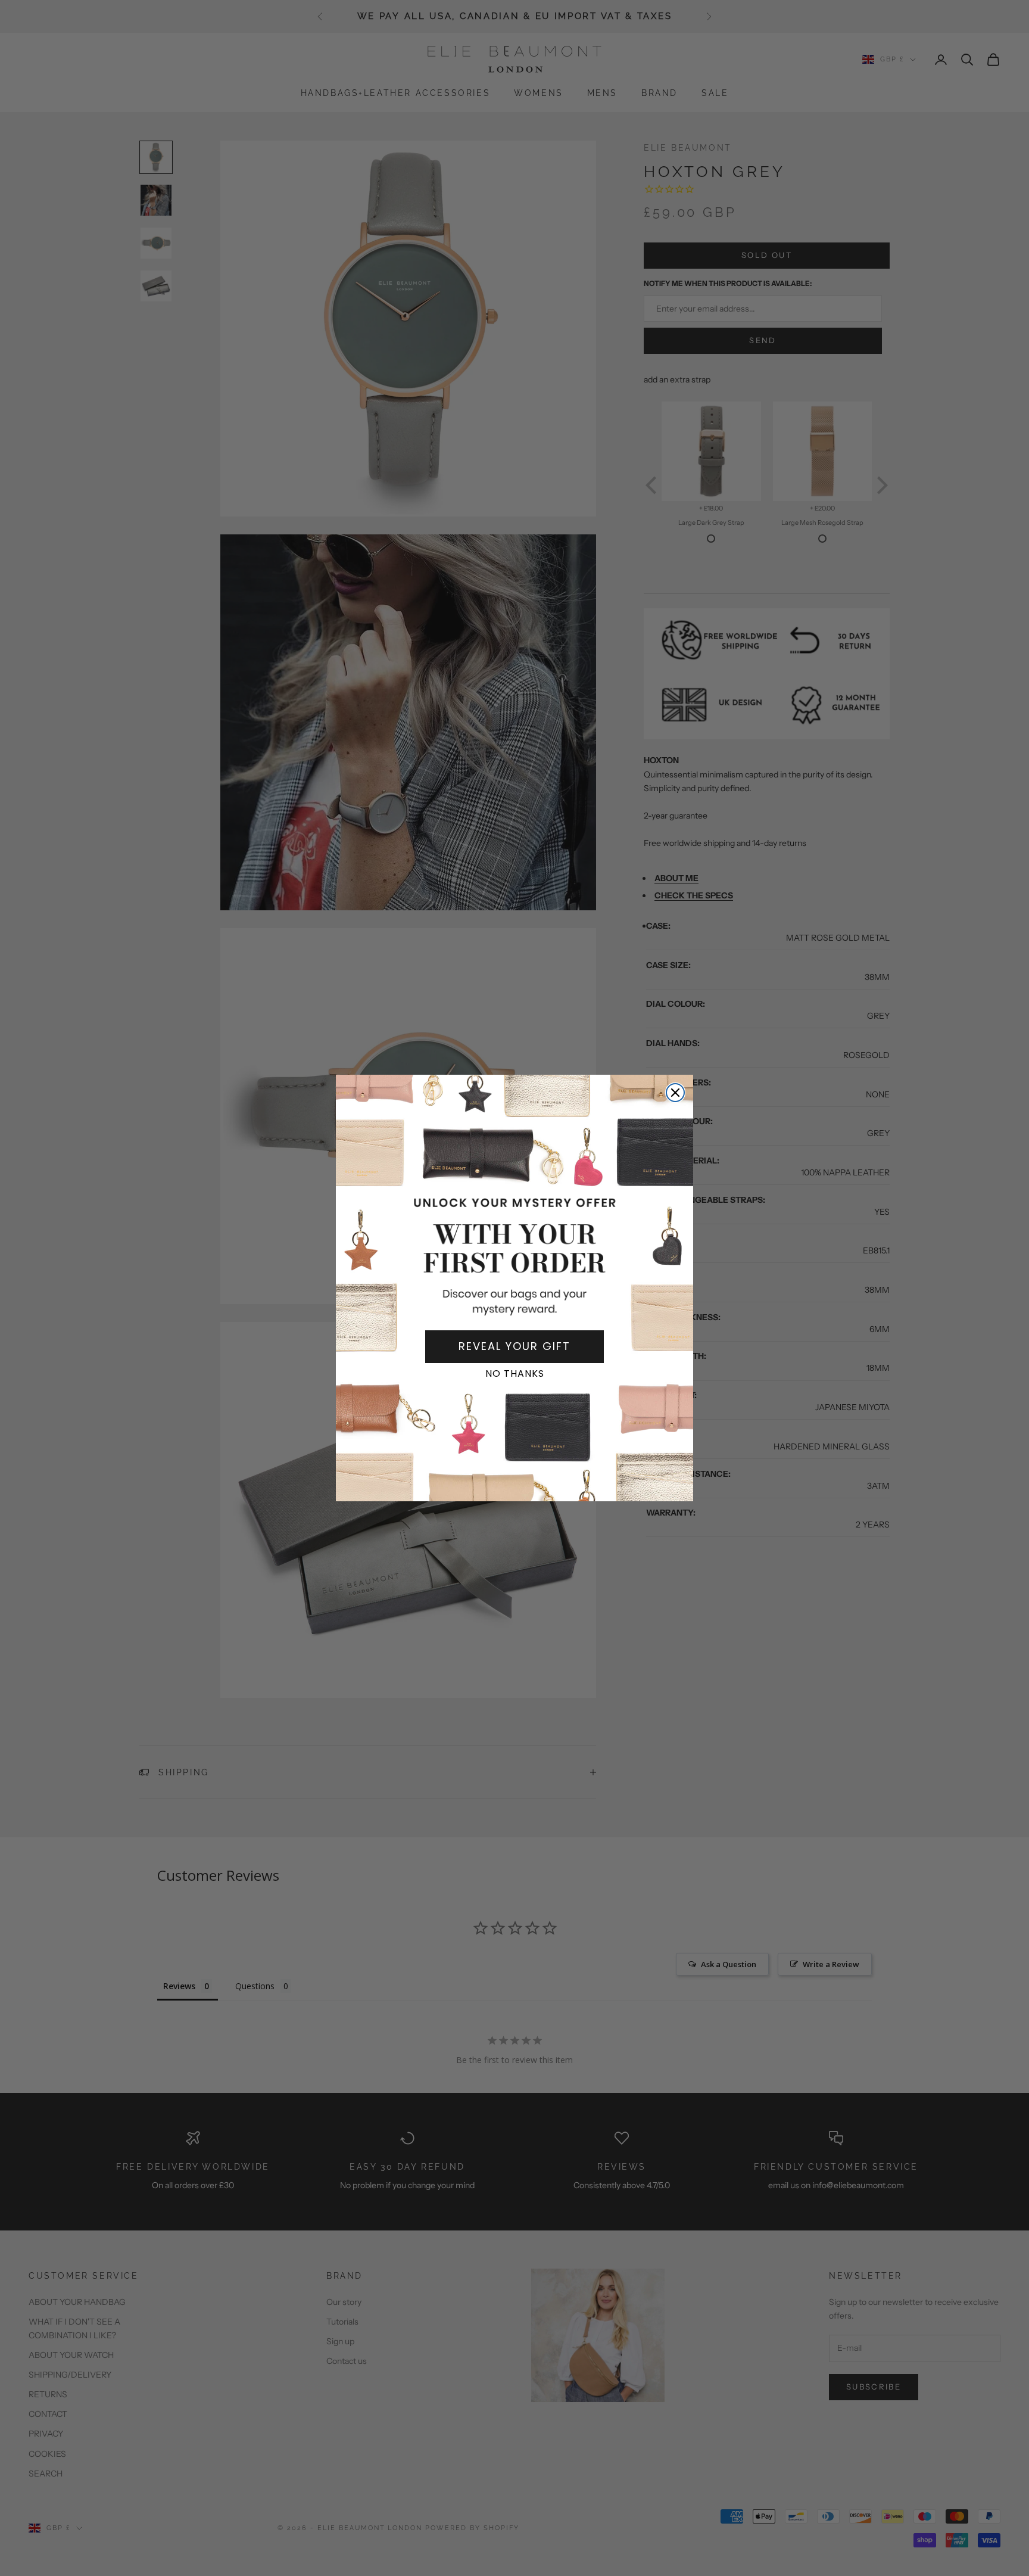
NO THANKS (515, 1373)
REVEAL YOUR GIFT (514, 1346)
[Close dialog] (675, 1093)
